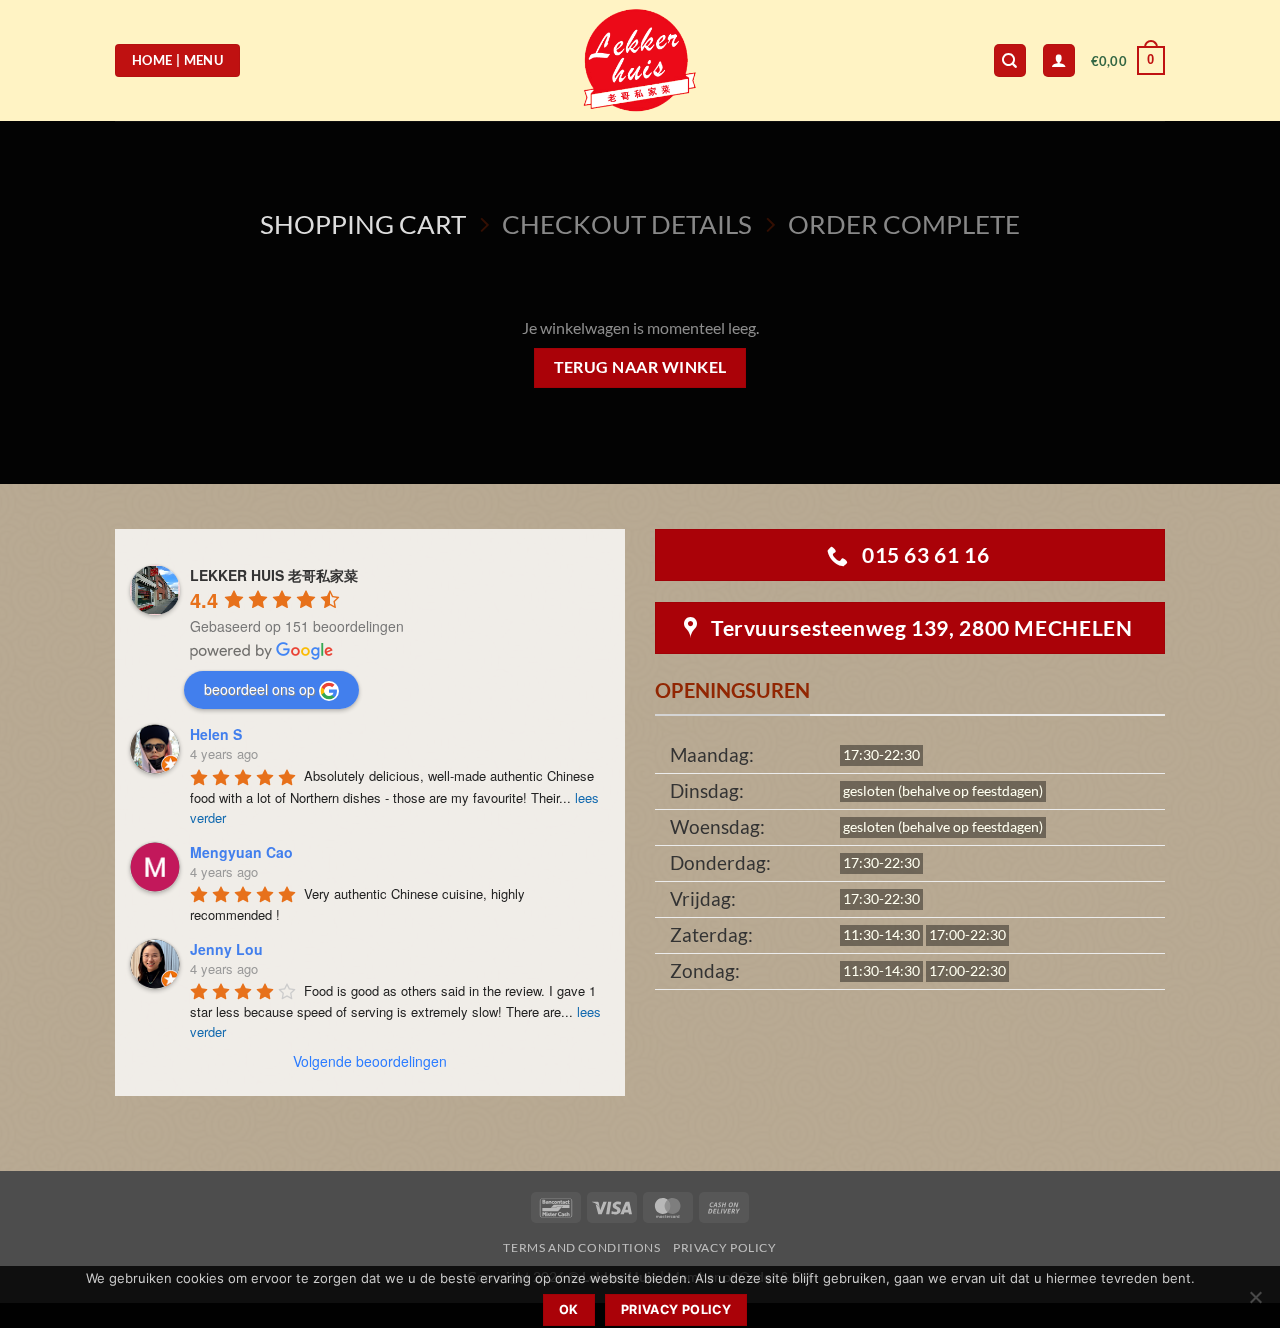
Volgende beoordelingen (370, 1061)
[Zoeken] (1010, 60)
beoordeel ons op (259, 689)
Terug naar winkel (640, 367)
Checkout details (627, 224)
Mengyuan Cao (241, 852)
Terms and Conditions (581, 1247)
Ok (569, 1309)
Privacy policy (676, 1309)
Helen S (216, 734)
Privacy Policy (725, 1247)
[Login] (1059, 60)
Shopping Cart (363, 224)
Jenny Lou (226, 949)
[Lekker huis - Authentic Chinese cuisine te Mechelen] (640, 60)
